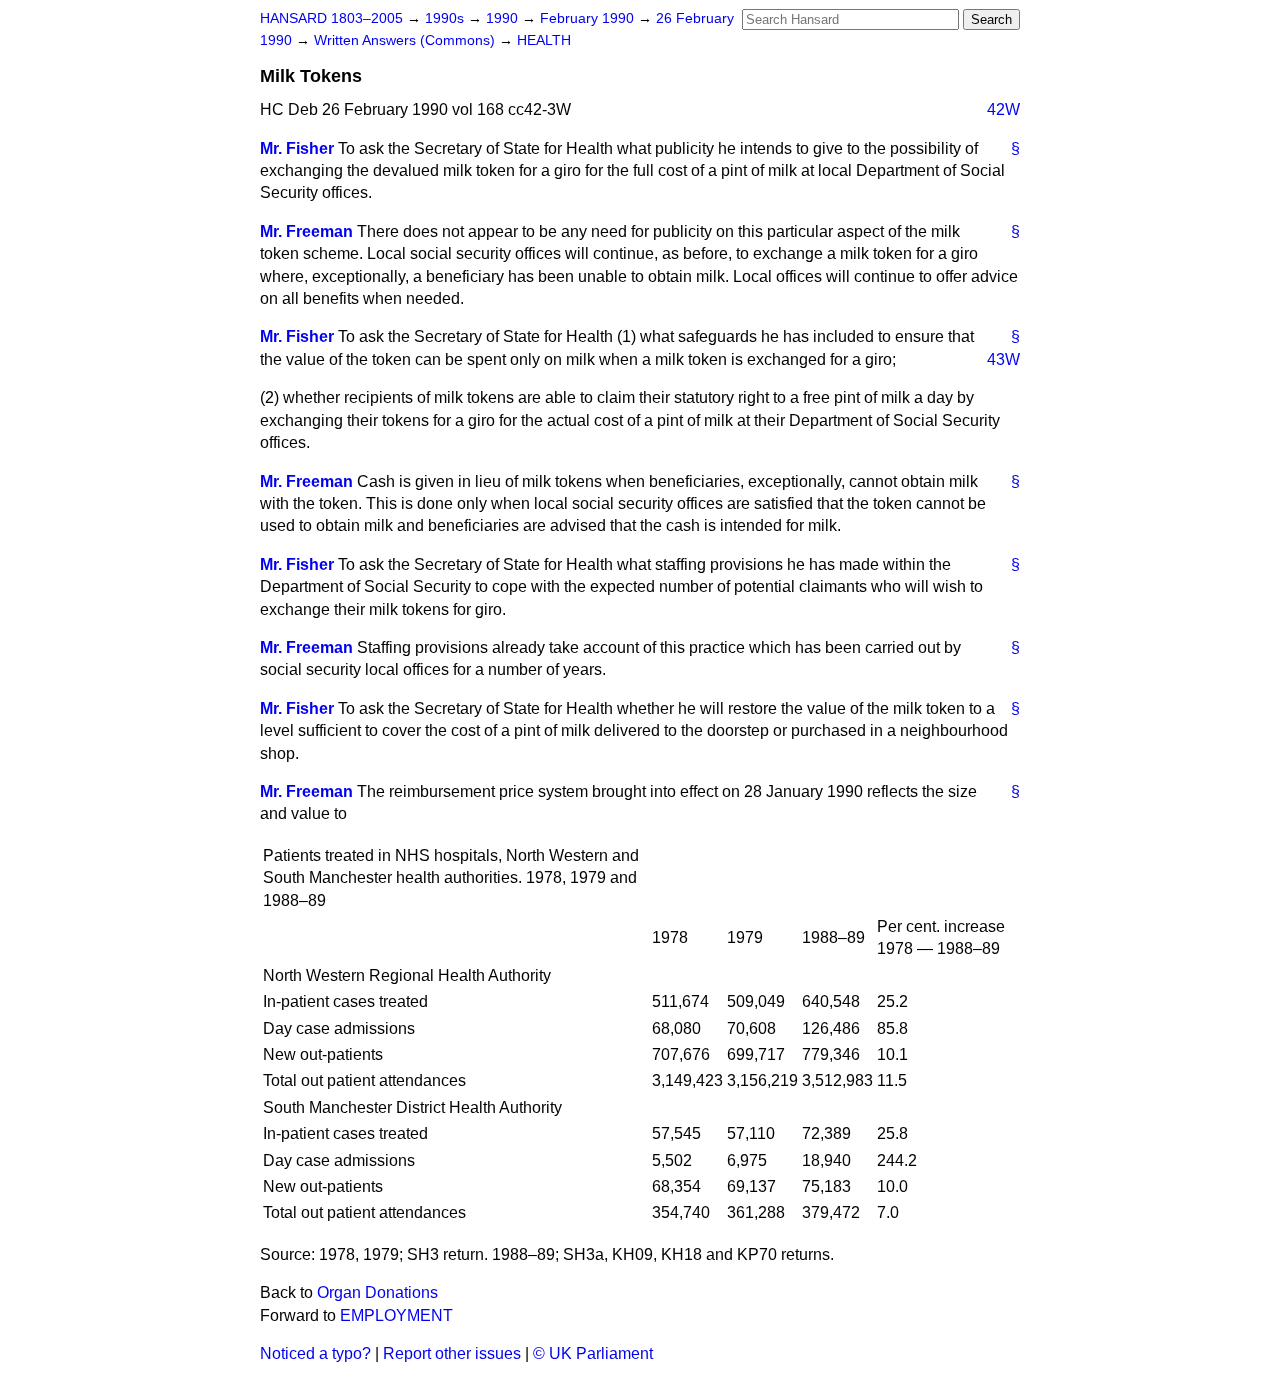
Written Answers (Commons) (406, 40)
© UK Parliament (593, 1353)
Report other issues (452, 1353)
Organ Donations (377, 1292)
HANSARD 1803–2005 (331, 18)
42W (1003, 109)
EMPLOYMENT (396, 1315)
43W (1003, 359)
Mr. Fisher (297, 148)
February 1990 (589, 18)
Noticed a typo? (315, 1353)
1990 (504, 18)
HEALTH (544, 40)
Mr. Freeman (306, 231)
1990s (446, 18)
